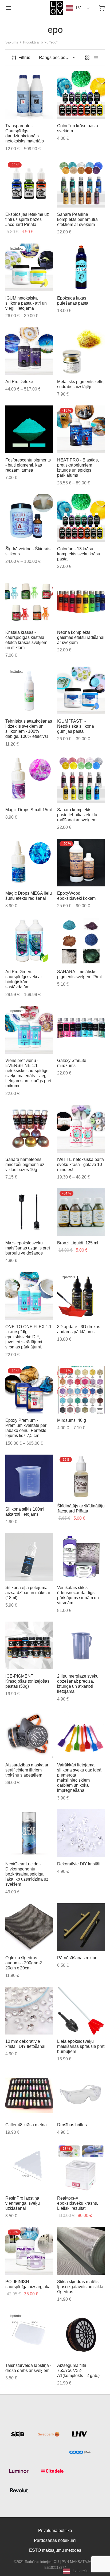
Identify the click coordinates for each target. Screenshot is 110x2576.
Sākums (12, 42)
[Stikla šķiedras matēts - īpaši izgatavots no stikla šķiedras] (81, 2251)
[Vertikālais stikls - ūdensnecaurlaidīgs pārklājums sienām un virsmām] (81, 1557)
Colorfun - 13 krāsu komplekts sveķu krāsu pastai (79, 554)
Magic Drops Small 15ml (29, 810)
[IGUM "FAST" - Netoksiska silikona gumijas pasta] (81, 690)
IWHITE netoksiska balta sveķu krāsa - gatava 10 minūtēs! (80, 1164)
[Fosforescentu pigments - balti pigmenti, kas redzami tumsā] (29, 429)
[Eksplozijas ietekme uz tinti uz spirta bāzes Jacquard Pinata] (29, 184)
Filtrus (24, 57)
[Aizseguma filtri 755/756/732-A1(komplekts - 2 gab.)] (81, 2335)
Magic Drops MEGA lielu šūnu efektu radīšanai (29, 896)
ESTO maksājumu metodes (55, 2550)
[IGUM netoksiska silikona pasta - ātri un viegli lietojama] (29, 267)
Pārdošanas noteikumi (55, 2540)
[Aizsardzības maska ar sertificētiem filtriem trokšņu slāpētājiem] (29, 1734)
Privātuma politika (55, 2531)
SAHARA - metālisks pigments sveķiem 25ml (79, 974)
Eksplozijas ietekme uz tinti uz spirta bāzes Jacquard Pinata (27, 219)
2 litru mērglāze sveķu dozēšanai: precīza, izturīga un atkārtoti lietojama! (78, 1684)
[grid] (87, 58)
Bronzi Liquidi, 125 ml (78, 1243)
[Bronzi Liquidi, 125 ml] (81, 1212)
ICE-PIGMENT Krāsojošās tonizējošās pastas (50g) (27, 1681)
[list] (96, 58)
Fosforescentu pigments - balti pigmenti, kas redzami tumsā (28, 465)
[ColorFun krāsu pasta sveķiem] (81, 95)
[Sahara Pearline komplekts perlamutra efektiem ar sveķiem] (81, 184)
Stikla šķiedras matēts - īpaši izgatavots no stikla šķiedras (80, 2287)
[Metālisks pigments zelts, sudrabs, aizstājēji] (81, 351)
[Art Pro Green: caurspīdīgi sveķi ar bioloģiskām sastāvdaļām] (29, 941)
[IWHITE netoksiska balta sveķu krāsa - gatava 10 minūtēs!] (81, 1129)
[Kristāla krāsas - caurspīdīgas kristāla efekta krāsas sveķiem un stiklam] (29, 602)
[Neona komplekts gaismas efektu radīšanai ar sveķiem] (81, 602)
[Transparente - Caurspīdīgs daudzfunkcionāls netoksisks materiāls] (29, 95)
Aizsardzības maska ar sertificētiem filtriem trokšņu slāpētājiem (27, 1770)
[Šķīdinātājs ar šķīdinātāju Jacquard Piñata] (81, 1477)
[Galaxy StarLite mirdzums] (81, 1030)
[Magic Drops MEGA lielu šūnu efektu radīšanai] (29, 863)
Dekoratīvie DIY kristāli (79, 1864)
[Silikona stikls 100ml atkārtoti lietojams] (29, 1478)
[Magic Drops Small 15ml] (29, 779)
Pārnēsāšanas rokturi (77, 1958)
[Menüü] (9, 8)
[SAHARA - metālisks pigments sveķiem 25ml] (81, 941)
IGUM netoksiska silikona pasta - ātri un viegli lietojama (26, 303)
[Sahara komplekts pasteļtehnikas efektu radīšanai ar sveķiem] (81, 779)
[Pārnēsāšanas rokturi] (81, 1927)
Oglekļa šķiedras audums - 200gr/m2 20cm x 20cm (24, 1963)
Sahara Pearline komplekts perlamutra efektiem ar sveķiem (77, 219)
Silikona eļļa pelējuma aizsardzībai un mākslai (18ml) (28, 1592)
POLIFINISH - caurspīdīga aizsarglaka (28, 2284)
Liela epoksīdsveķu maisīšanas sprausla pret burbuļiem (81, 2046)
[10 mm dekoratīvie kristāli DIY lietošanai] (29, 2011)
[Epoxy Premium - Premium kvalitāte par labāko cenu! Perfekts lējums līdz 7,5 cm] (29, 1390)
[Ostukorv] (101, 8)
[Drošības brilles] (81, 2094)
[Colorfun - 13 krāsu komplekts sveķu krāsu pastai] (81, 518)
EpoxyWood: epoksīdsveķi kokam (76, 896)
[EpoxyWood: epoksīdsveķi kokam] (81, 863)
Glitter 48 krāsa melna (26, 2125)
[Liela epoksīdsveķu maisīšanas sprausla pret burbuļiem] (81, 2011)
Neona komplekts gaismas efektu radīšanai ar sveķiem (81, 637)
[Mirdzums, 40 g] (81, 1390)
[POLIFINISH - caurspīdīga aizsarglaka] (29, 2251)
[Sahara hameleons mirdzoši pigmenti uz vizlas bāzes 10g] (29, 1129)
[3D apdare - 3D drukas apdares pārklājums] (81, 1296)
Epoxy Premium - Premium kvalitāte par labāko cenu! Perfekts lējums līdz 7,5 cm (26, 1428)
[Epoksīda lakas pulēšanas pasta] (81, 267)
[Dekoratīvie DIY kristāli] (81, 1833)
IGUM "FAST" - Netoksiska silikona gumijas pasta (76, 726)
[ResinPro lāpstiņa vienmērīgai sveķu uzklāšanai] (29, 2167)
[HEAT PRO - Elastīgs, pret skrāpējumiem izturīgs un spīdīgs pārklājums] (81, 429)
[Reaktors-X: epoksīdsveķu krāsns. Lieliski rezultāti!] (81, 2167)
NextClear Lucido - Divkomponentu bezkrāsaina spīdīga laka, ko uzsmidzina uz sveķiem (27, 1874)
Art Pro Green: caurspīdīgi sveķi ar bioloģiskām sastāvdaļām (24, 979)
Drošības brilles (72, 2125)
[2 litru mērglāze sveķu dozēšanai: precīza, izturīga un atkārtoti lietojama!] (81, 1645)
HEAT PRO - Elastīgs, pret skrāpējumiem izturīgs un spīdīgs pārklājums (78, 468)
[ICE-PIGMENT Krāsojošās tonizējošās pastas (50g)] (29, 1645)
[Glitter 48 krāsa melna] (29, 2094)
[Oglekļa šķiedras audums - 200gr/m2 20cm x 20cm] (29, 1927)
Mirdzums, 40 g (72, 1420)
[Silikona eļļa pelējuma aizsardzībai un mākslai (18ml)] (29, 1557)
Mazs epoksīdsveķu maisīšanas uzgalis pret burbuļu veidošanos (28, 1248)
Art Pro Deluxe (19, 382)
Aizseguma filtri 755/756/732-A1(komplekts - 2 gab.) (78, 2370)
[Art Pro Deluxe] (29, 351)
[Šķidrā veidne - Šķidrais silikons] (29, 518)
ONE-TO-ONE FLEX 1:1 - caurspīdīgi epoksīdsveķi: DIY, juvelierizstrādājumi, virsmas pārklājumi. (28, 1337)
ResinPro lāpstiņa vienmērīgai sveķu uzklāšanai (23, 2203)
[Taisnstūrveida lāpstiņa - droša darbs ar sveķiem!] (29, 2335)
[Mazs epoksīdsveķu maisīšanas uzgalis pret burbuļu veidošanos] (29, 1212)
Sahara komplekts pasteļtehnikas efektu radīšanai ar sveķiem (77, 815)
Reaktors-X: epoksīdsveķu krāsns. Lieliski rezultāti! (78, 2203)
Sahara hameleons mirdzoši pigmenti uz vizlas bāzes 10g (25, 1164)
